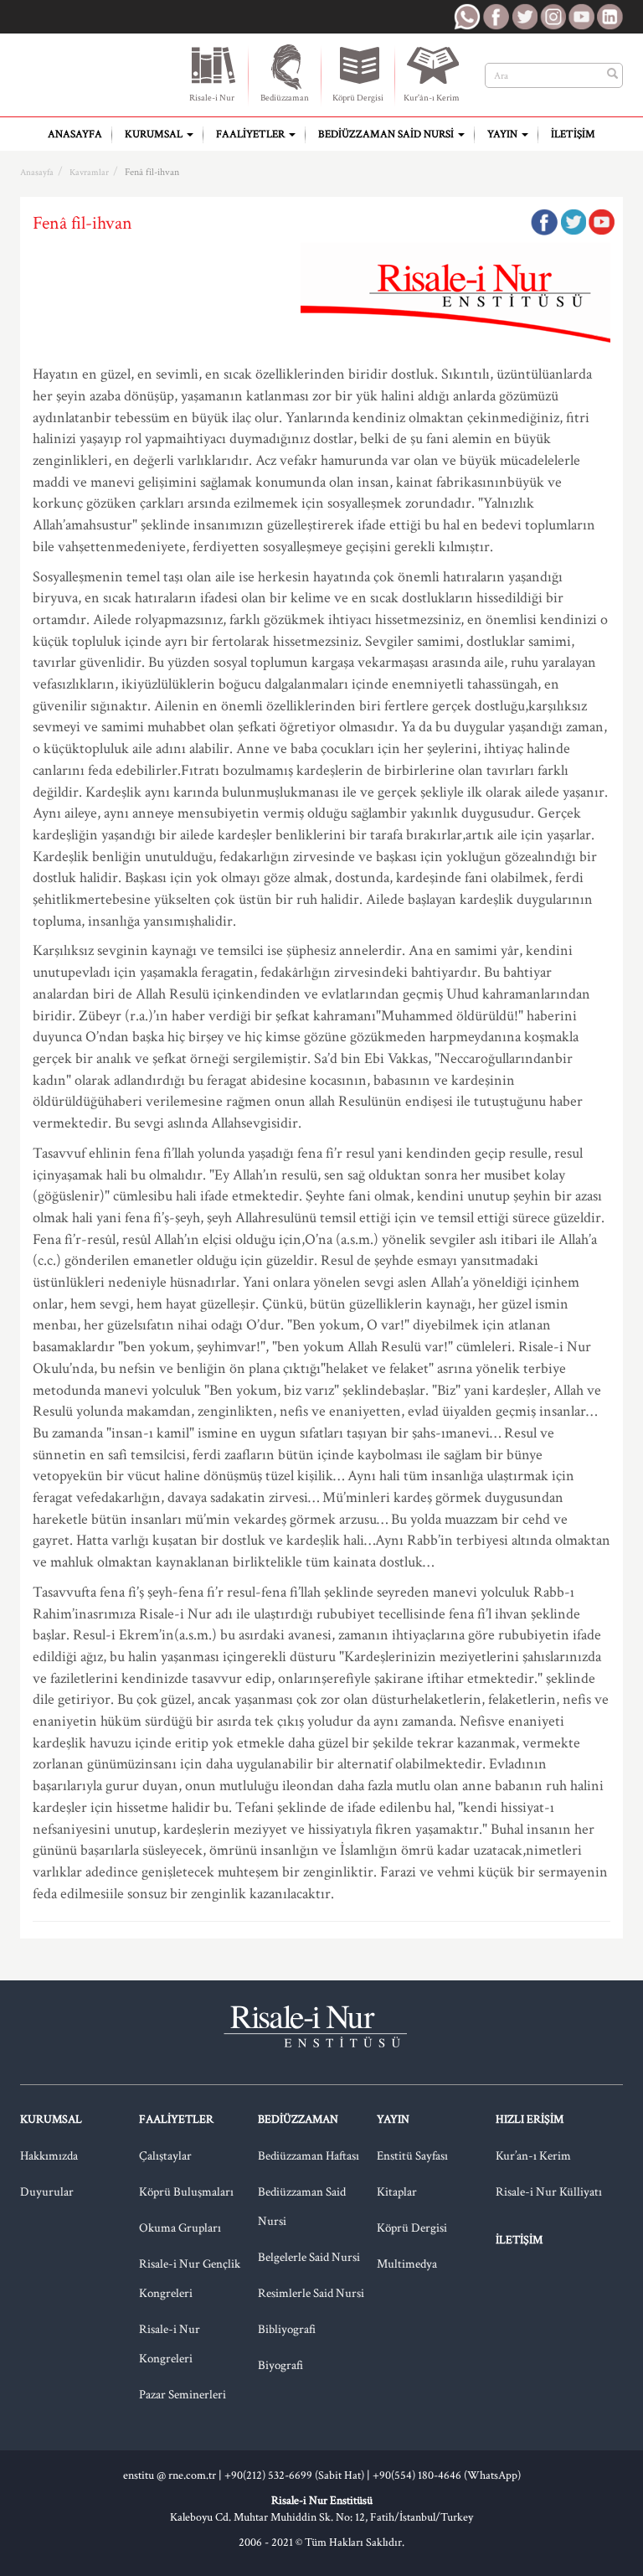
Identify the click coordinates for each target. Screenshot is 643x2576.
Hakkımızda (49, 2156)
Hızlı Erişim (530, 2119)
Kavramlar (89, 173)
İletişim (573, 134)
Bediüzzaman (285, 98)
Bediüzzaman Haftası (309, 2156)
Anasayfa (75, 134)
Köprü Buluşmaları (186, 2192)
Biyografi (280, 2365)
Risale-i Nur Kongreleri (170, 2344)
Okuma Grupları (180, 2228)
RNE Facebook (496, 17)
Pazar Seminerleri (183, 2395)
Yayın (504, 134)
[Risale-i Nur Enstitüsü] (89, 68)
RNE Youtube (581, 17)
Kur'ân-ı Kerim (432, 98)
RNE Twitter (524, 17)
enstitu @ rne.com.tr (170, 2475)
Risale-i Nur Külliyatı (549, 2192)
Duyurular (47, 2192)
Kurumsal (155, 134)
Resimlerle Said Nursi (311, 2293)
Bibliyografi (287, 2329)
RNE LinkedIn (610, 17)
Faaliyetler (252, 134)
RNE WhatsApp (467, 17)
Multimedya (407, 2264)
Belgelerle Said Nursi (309, 2257)
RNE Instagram (553, 17)
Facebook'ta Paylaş (544, 222)
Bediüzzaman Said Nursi (387, 134)
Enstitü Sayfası (412, 2156)
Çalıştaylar (165, 2156)
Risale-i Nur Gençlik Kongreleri (190, 2279)
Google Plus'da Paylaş (601, 222)
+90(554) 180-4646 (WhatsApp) (447, 2475)
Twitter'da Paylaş (573, 222)
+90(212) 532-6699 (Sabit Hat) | (298, 2475)
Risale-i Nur (212, 98)
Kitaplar (397, 2192)
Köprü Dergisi (358, 98)
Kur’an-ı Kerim (533, 2156)
